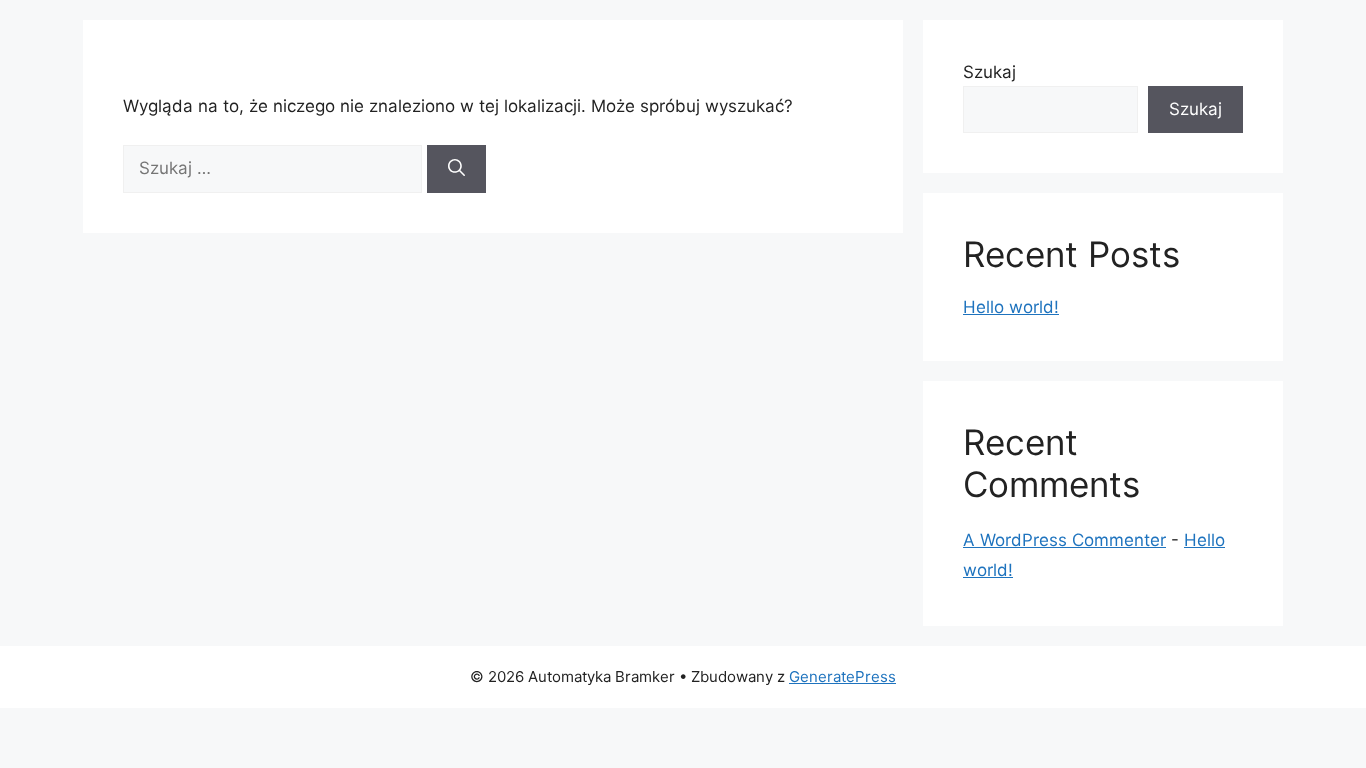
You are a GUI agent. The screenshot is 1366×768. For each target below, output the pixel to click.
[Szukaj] (456, 169)
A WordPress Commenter (1064, 540)
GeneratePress (842, 676)
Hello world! (1011, 307)
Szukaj (989, 72)
